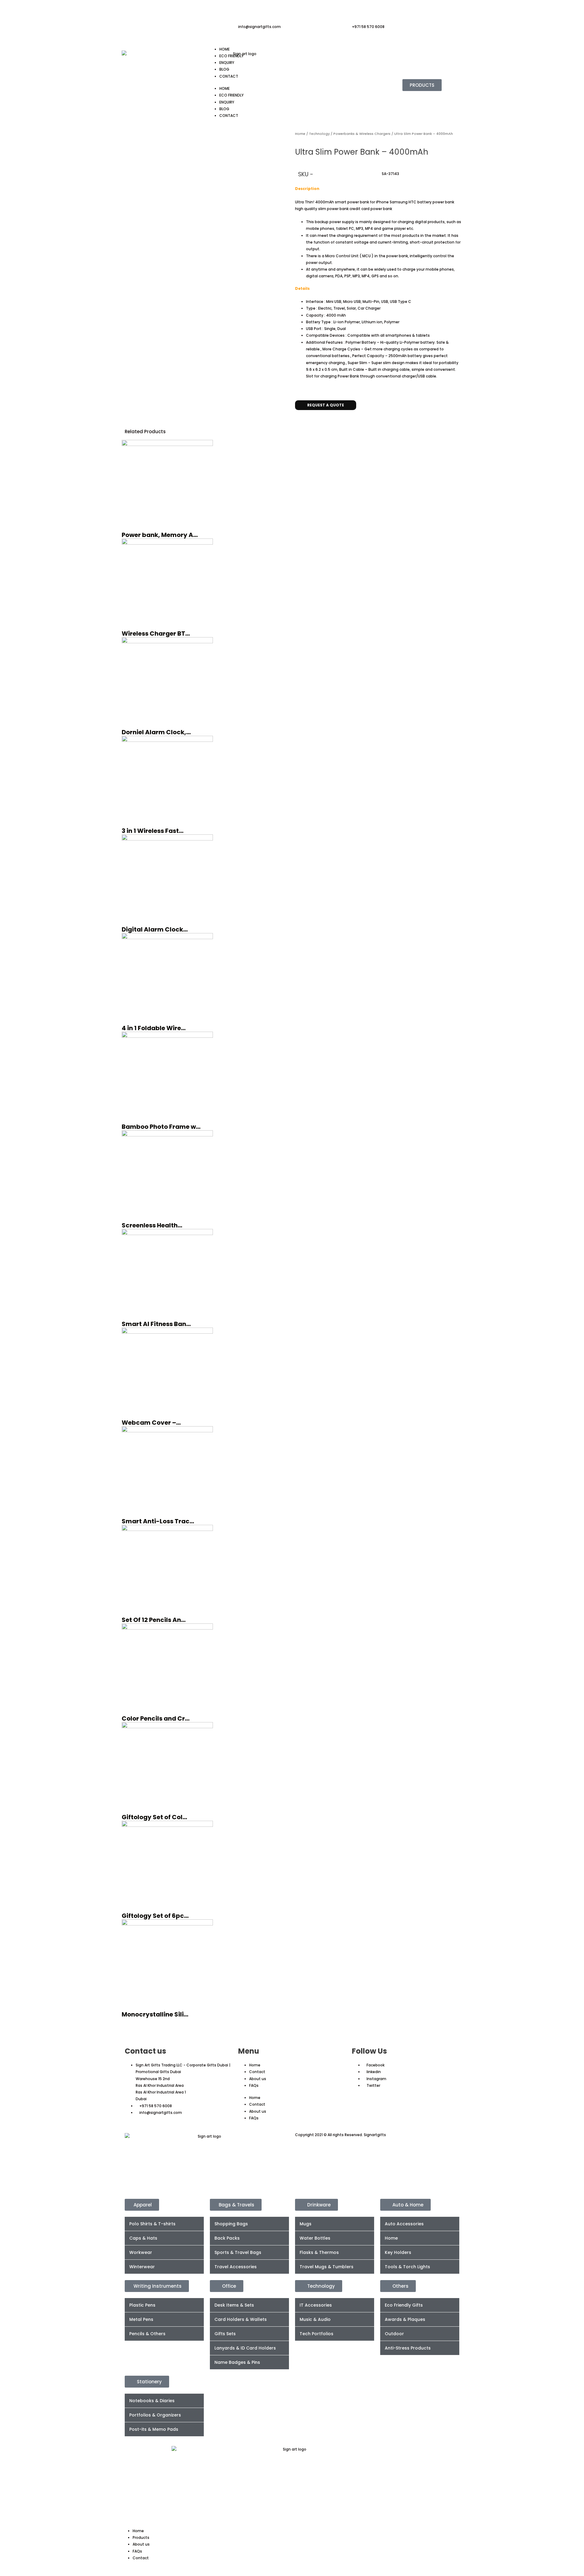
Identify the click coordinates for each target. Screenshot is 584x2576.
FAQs (254, 2085)
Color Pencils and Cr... (156, 1718)
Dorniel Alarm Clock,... (156, 732)
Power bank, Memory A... (160, 535)
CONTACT (229, 76)
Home (300, 134)
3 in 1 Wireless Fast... (153, 831)
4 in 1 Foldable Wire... (154, 1028)
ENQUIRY (227, 63)
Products (141, 2537)
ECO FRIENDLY (231, 56)
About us (258, 2079)
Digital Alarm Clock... (155, 929)
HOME (224, 49)
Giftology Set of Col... (154, 1817)
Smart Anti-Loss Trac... (158, 1521)
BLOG (224, 69)
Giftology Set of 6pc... (155, 1916)
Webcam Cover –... (151, 1423)
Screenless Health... (152, 1225)
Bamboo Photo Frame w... (161, 1127)
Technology (319, 134)
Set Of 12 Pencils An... (154, 1620)
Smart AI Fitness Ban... (156, 1324)
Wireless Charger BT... (156, 633)
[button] (296, 419)
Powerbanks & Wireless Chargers (362, 134)
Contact (257, 2072)
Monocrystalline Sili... (155, 2014)
